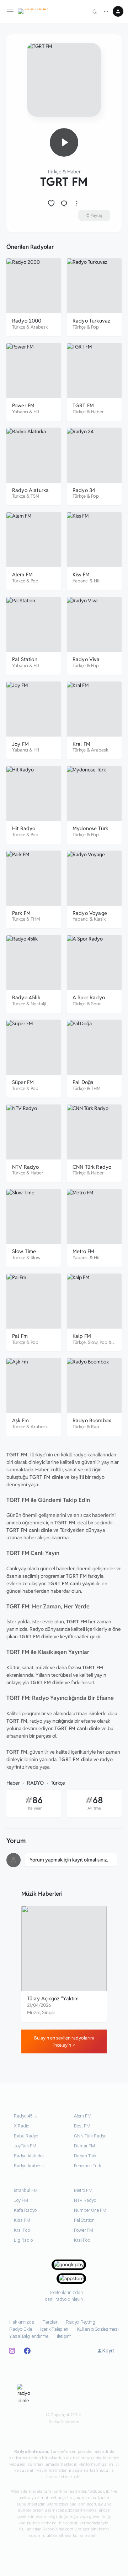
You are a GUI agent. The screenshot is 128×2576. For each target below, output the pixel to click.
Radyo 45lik (26, 997)
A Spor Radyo (89, 997)
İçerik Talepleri (54, 2329)
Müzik (33, 2012)
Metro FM (83, 1251)
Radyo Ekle (20, 2329)
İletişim (64, 2336)
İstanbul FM (26, 2190)
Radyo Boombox (92, 1420)
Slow (36, 1258)
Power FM (23, 405)
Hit (36, 412)
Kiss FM (81, 574)
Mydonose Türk (90, 828)
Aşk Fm (20, 1420)
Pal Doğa (83, 1082)
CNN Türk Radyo (92, 1167)
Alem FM (22, 574)
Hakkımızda (22, 2322)
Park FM (21, 913)
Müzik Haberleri (42, 1894)
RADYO (35, 1783)
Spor (96, 1004)
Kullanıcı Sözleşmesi (98, 2329)
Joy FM (20, 744)
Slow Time (24, 1251)
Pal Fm (20, 1336)
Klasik (100, 919)
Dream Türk (85, 2156)
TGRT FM (83, 405)
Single (49, 2012)
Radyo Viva (86, 659)
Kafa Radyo (25, 2210)
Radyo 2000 (27, 321)
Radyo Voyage (90, 913)
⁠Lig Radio (23, 2240)
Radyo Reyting (81, 2322)
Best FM (82, 2126)
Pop (95, 327)
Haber (74, 172)
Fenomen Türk (87, 2166)
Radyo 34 (84, 490)
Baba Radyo (26, 2136)
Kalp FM (82, 1336)
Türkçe (54, 172)
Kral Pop (22, 2230)
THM (35, 919)
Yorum (16, 1841)
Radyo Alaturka (30, 490)
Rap (95, 1427)
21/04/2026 (39, 2005)
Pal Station (25, 659)
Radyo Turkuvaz (91, 321)
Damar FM (84, 2146)
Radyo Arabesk (29, 2166)
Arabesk (39, 327)
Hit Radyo (24, 828)
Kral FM (81, 744)
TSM (35, 496)
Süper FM (23, 1082)
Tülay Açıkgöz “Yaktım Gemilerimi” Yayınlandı (54, 2002)
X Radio (22, 2126)
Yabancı (20, 412)
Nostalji (38, 1004)
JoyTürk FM (25, 2146)
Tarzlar (50, 2322)
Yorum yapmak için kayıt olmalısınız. (69, 1860)
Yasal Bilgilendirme (29, 2336)
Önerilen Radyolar (30, 247)
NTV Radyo (25, 1167)
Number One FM (90, 2210)
